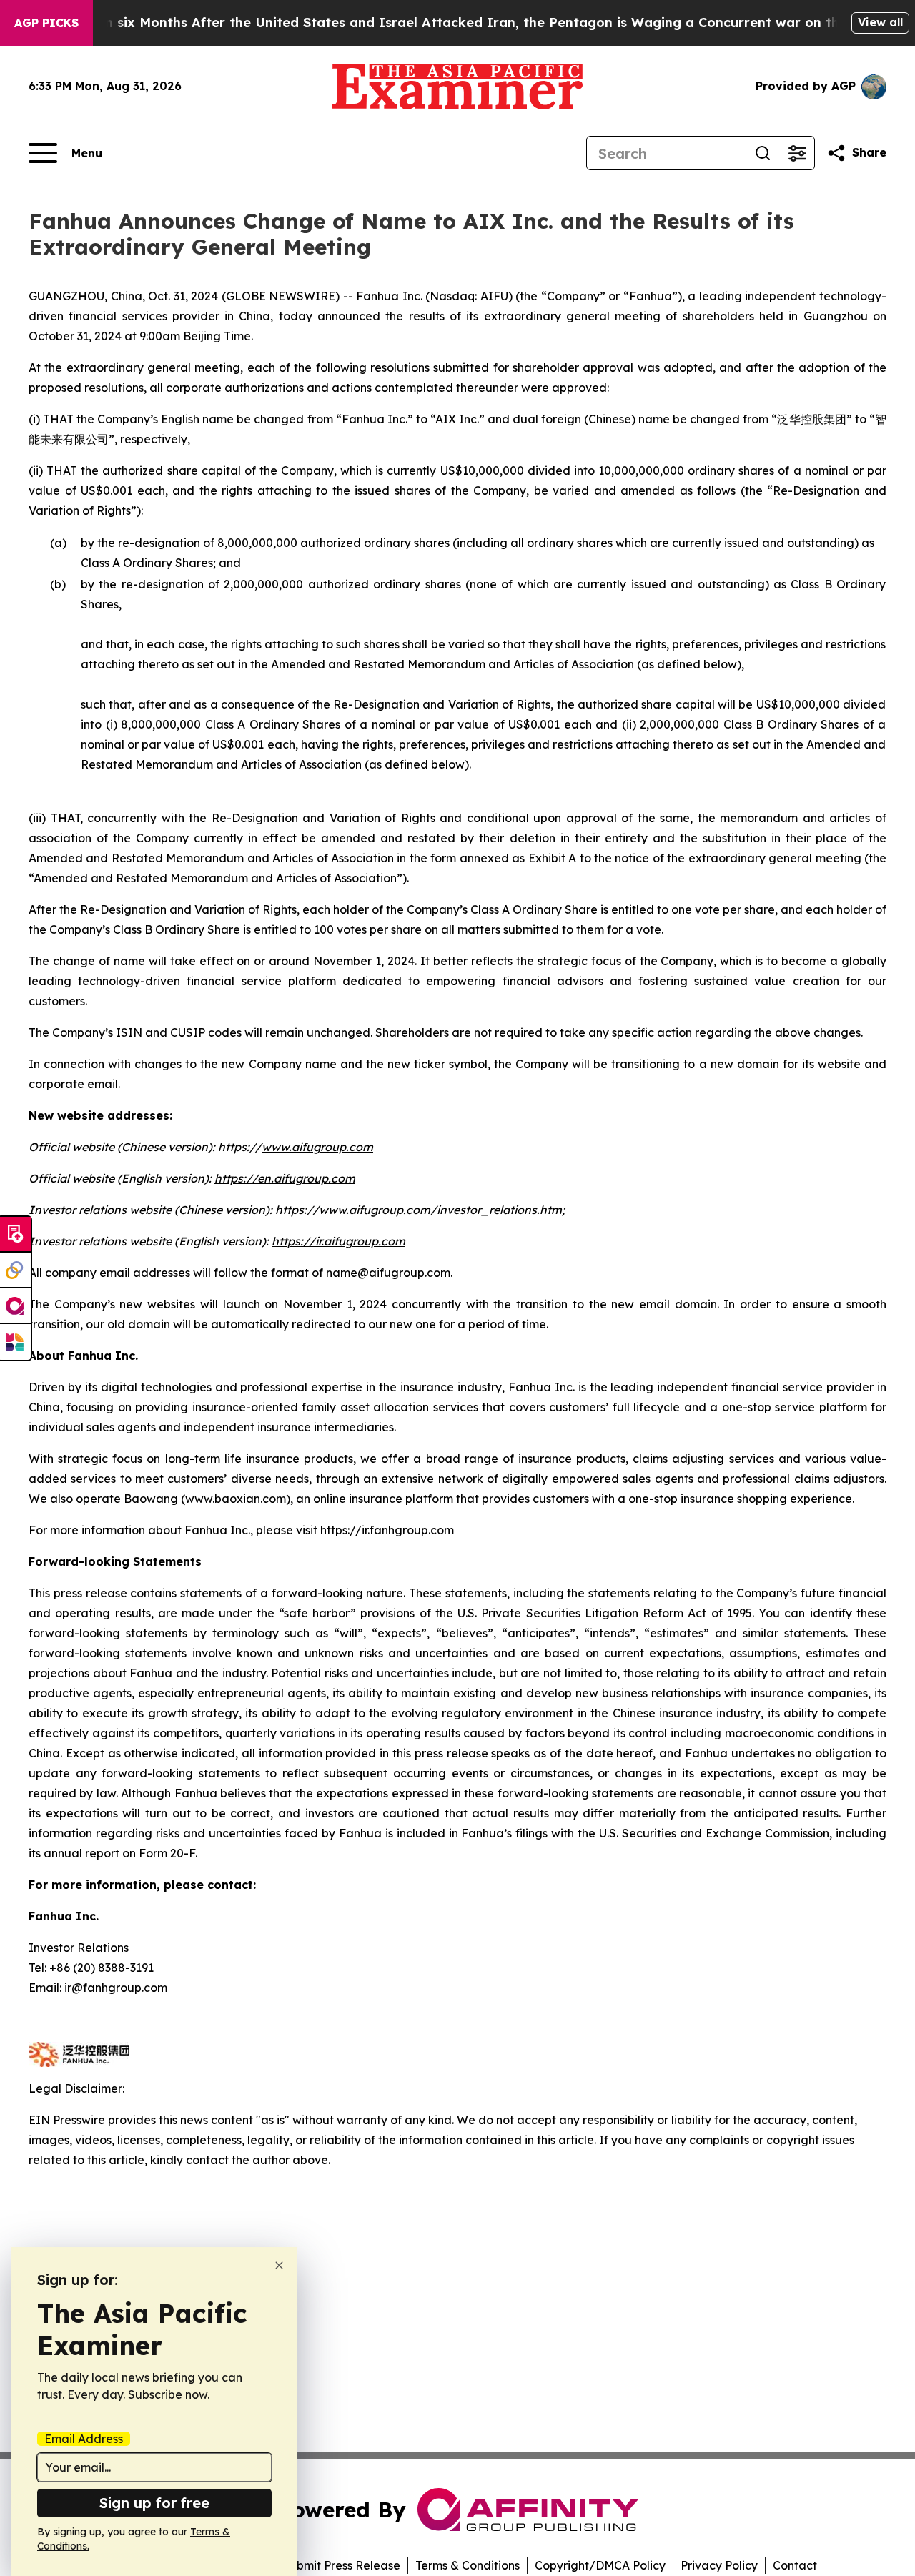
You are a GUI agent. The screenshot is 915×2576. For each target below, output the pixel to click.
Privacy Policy (719, 2565)
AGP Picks (46, 23)
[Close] (279, 2265)
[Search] (763, 153)
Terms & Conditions (468, 2565)
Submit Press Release (341, 2565)
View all (880, 22)
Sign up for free (154, 2503)
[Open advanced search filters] (797, 153)
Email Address (84, 2439)
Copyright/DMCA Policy (600, 2565)
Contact (795, 2565)
